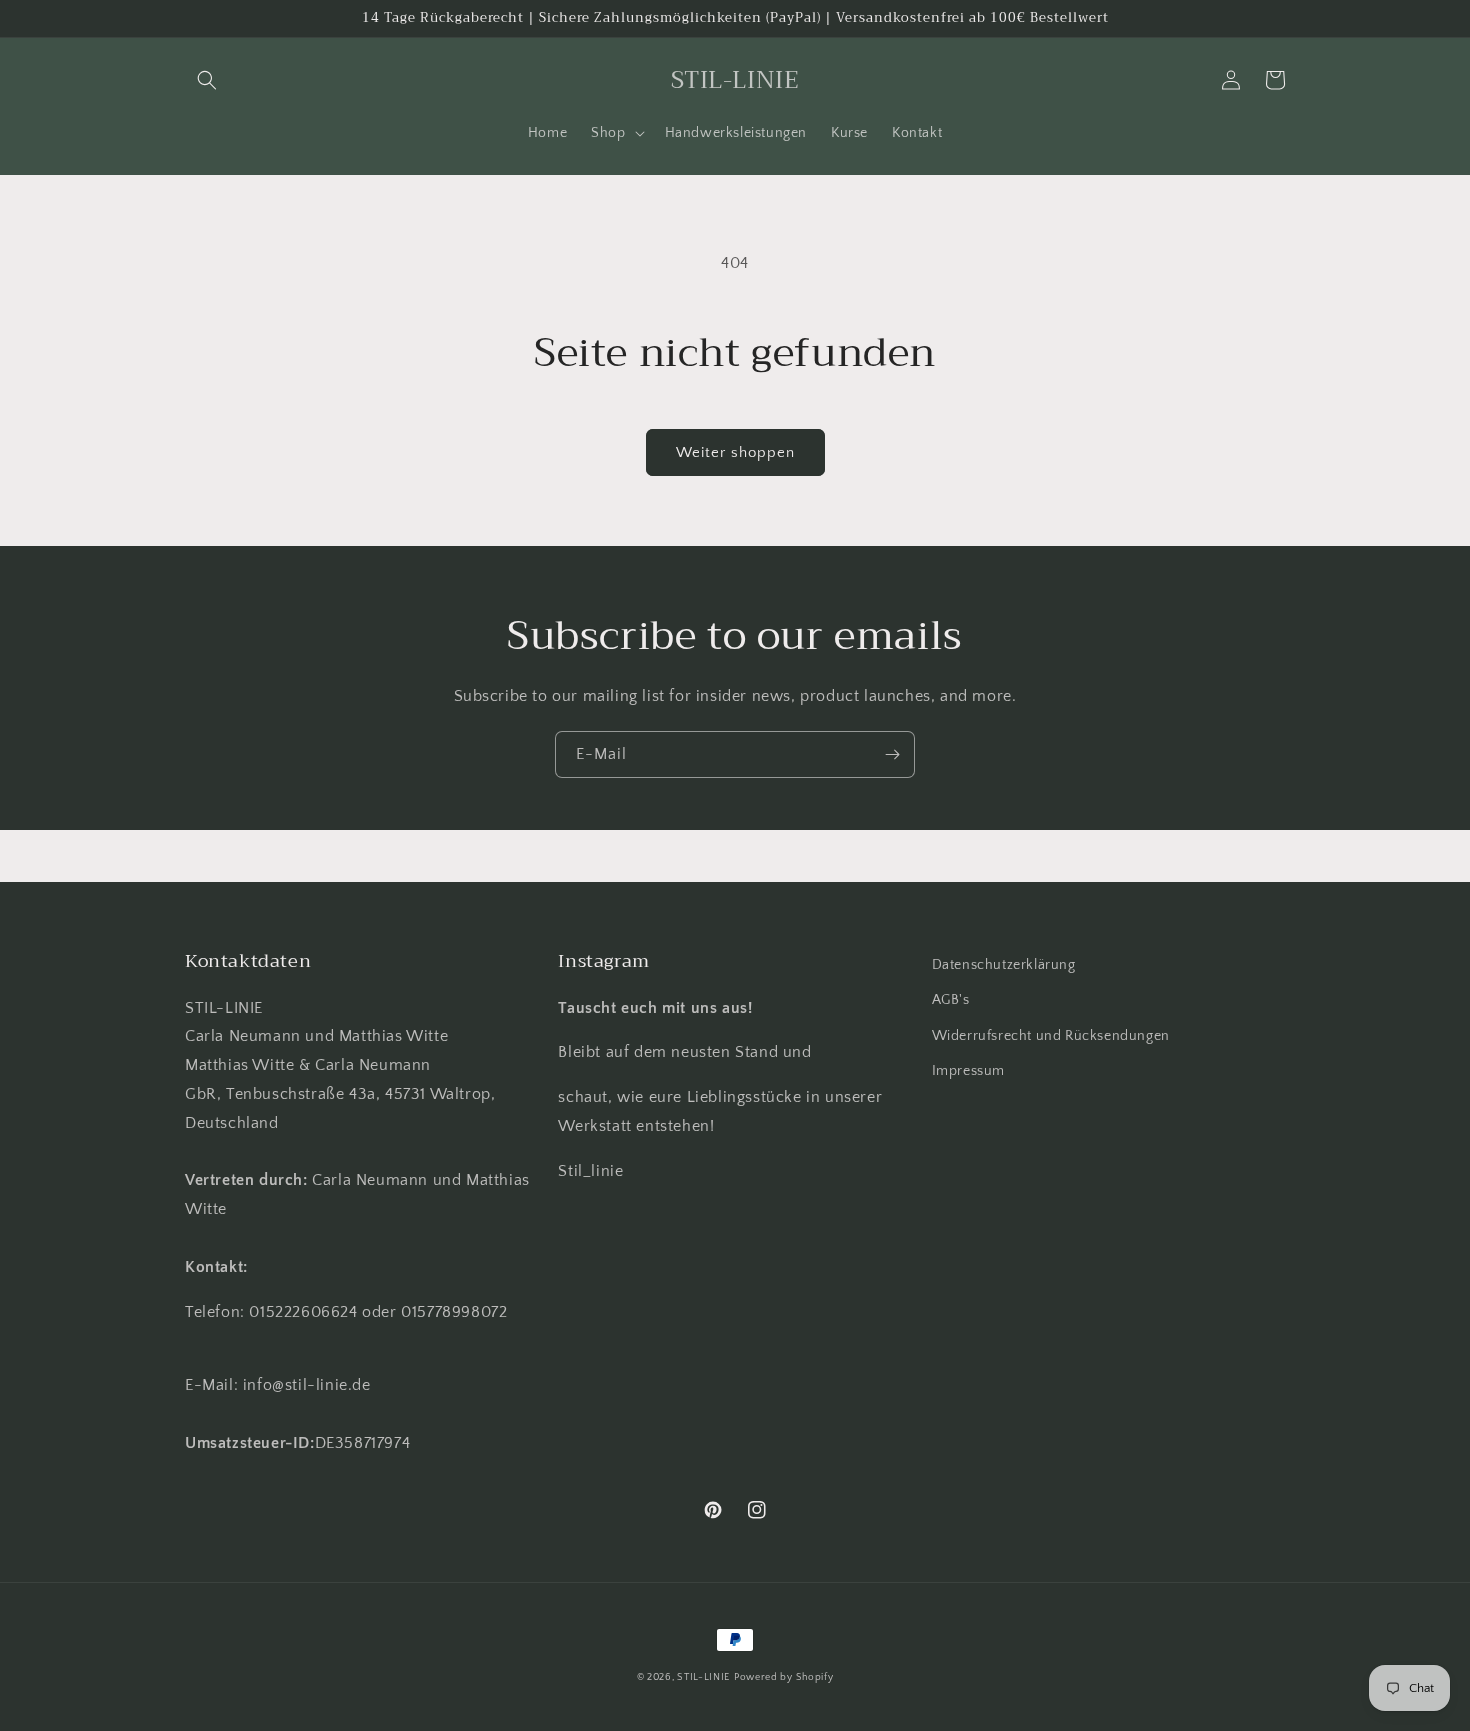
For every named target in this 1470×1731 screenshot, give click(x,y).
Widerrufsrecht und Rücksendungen (1051, 1036)
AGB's (951, 1000)
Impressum (968, 1071)
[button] (207, 80)
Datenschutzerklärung (1004, 965)
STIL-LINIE (703, 1677)
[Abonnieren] (892, 754)
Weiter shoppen (735, 452)
